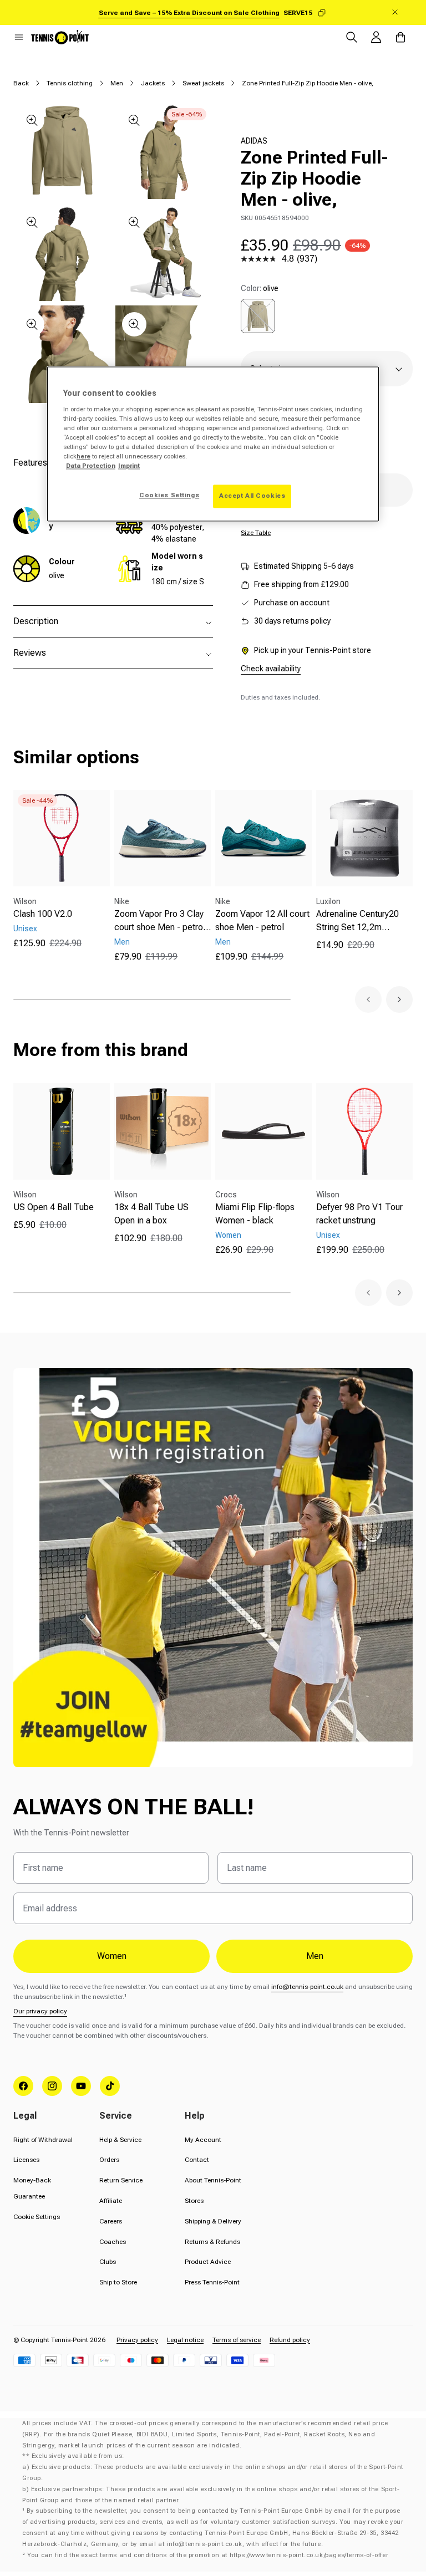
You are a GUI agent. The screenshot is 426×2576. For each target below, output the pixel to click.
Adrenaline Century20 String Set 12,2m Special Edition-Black (358, 921)
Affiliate (111, 2201)
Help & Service (120, 2140)
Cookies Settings (169, 496)
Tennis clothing (70, 83)
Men (117, 83)
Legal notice (185, 2340)
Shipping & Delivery (213, 2221)
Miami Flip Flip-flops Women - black (255, 1214)
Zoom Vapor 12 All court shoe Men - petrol (262, 920)
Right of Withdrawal (43, 2140)
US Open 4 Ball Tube (54, 1207)
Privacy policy (137, 2340)
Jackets (153, 83)
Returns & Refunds (212, 2242)
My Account (203, 2140)
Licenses (26, 2160)
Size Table (256, 533)
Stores (194, 2201)
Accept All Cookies (252, 496)
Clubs (108, 2262)
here (83, 456)
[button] (19, 37)
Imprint (129, 466)
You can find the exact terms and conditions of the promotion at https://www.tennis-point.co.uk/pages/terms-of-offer (208, 2555)
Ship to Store (118, 2282)
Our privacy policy (40, 2011)
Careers (111, 2221)
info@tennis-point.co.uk (307, 1987)
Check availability (271, 669)
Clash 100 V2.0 (43, 914)
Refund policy (290, 2340)
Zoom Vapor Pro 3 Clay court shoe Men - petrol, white (161, 921)
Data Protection (91, 466)
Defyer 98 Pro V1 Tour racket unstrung (359, 1214)
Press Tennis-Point (212, 2282)
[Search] (352, 37)
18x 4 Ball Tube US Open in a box (151, 1214)
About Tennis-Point (213, 2180)
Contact (197, 2160)
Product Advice (208, 2262)
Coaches (113, 2242)
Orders (109, 2160)
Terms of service (237, 2340)
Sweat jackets (203, 83)
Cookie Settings (37, 2217)
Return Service (121, 2180)
